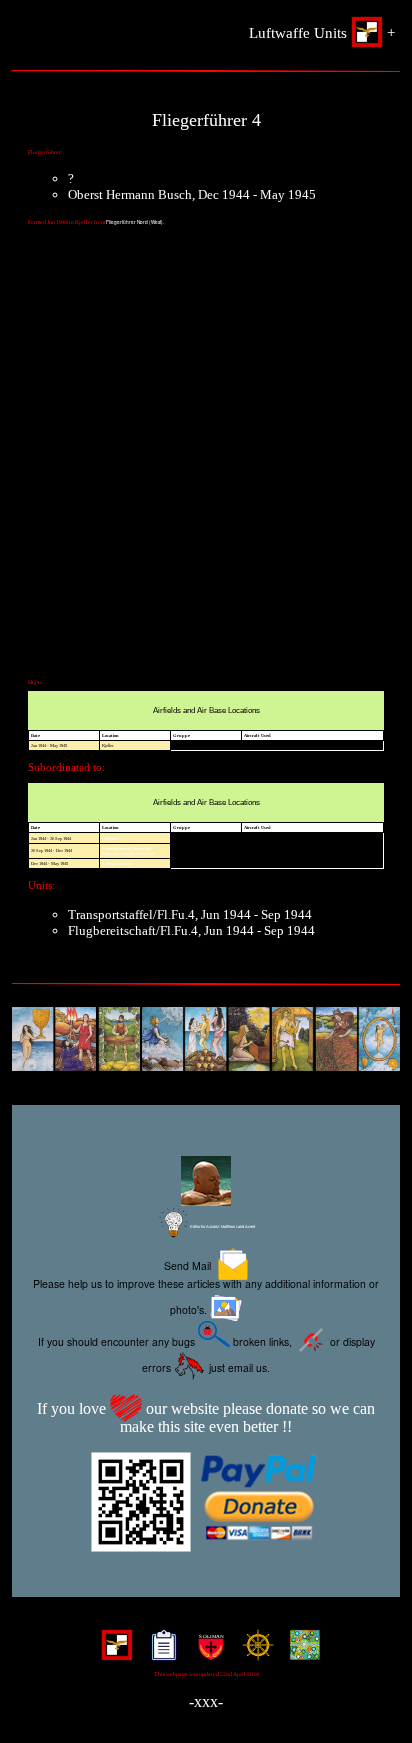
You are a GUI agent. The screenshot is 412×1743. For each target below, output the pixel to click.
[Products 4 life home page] (300, 1652)
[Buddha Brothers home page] (253, 1652)
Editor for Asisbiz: (222, 1226)
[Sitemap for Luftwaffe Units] (159, 1652)
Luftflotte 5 (110, 838)
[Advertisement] (206, 463)
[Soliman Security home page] (206, 1652)
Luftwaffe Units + (322, 33)
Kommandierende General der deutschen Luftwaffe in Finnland (128, 851)
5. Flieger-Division (117, 863)
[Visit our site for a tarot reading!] (206, 1041)
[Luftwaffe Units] (112, 1652)
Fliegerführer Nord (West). (135, 222)
